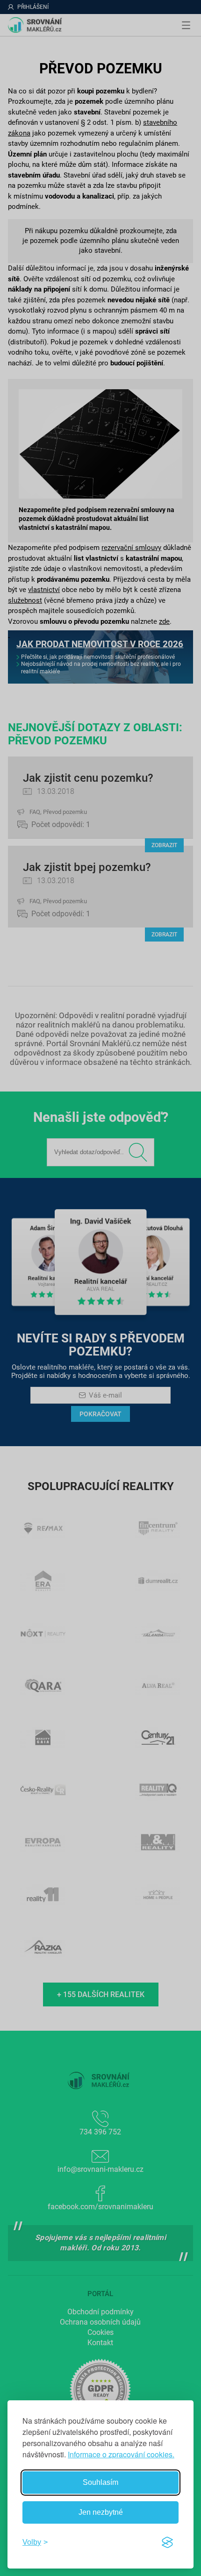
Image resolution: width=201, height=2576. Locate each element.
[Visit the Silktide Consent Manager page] (167, 2542)
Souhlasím (100, 2482)
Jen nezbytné (101, 2512)
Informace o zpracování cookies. (121, 2454)
